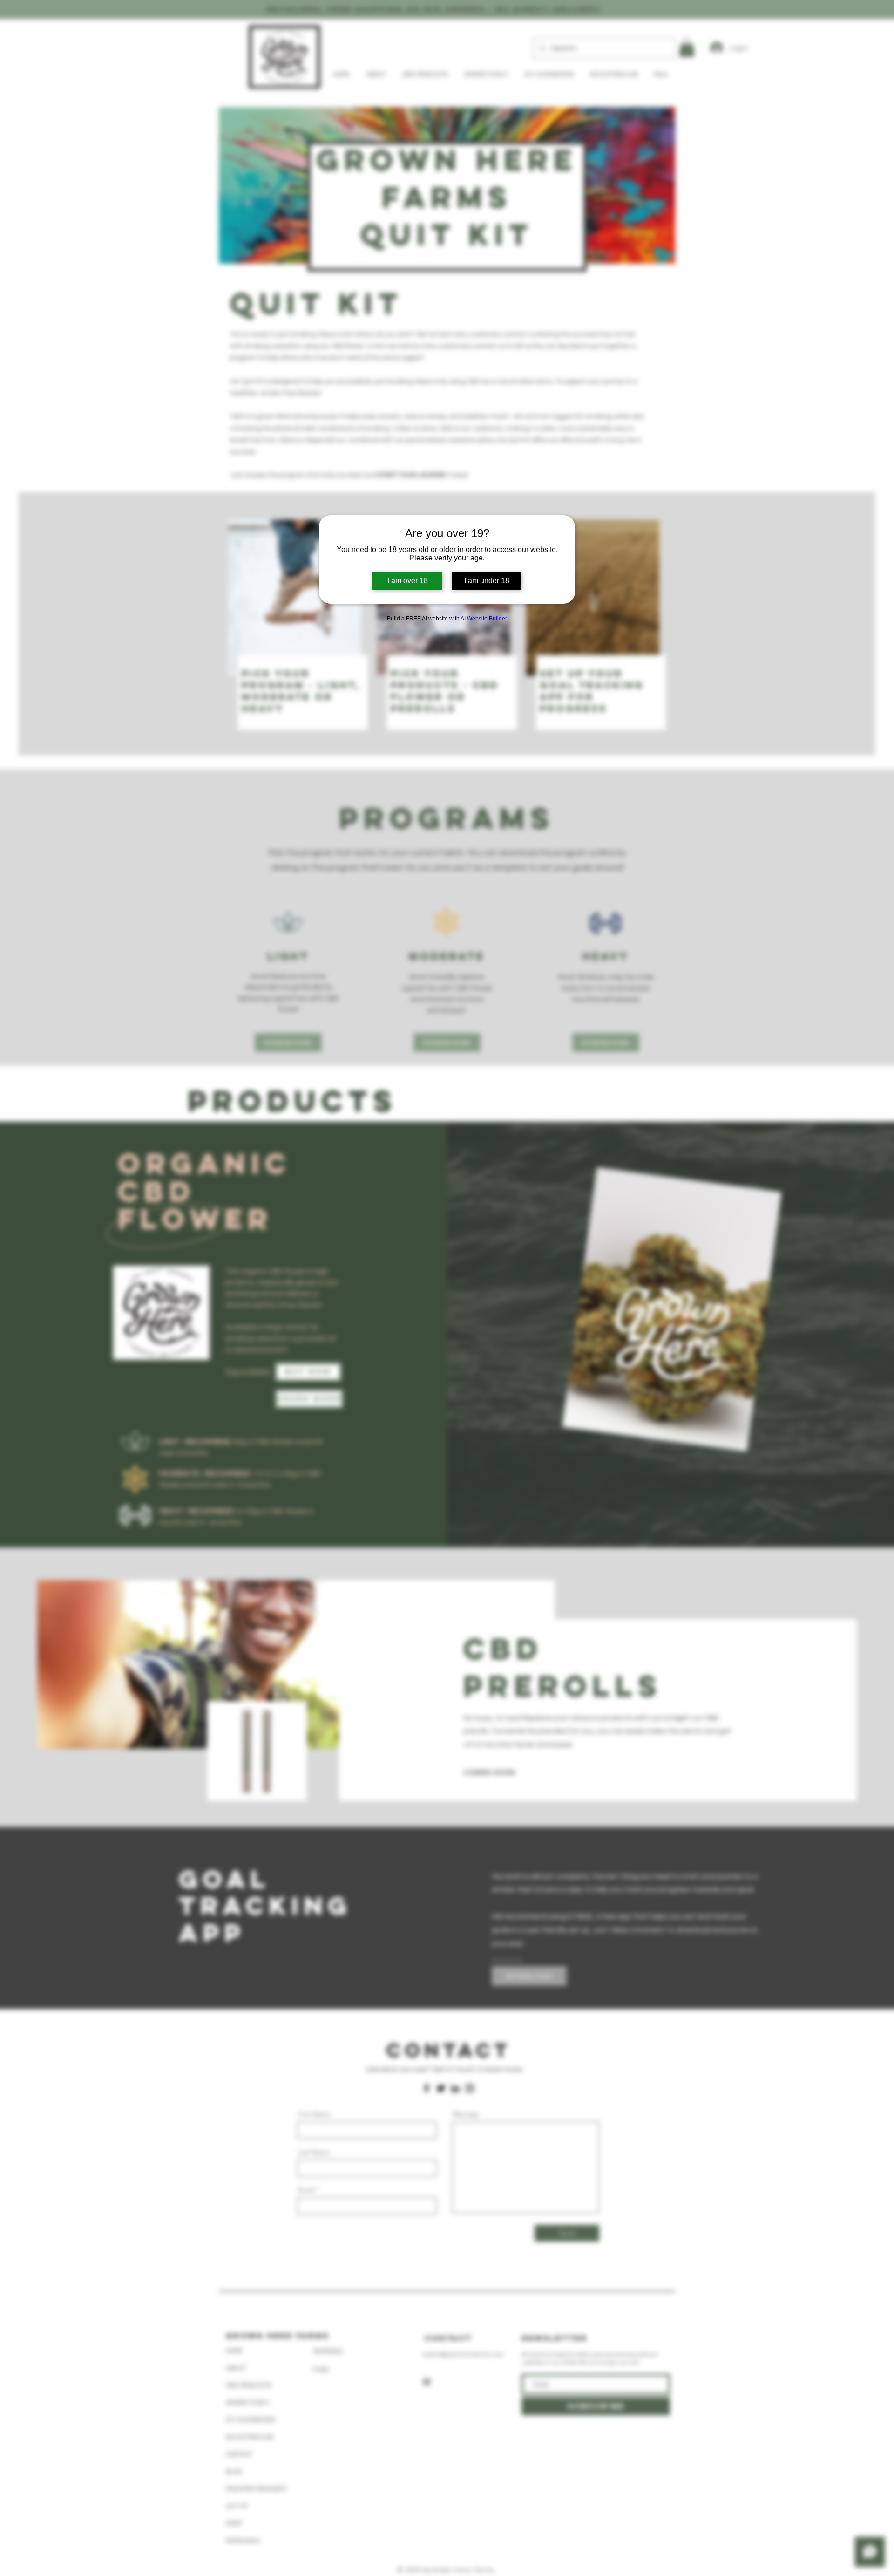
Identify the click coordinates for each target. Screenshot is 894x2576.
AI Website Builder (484, 619)
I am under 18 (487, 581)
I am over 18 (408, 581)
